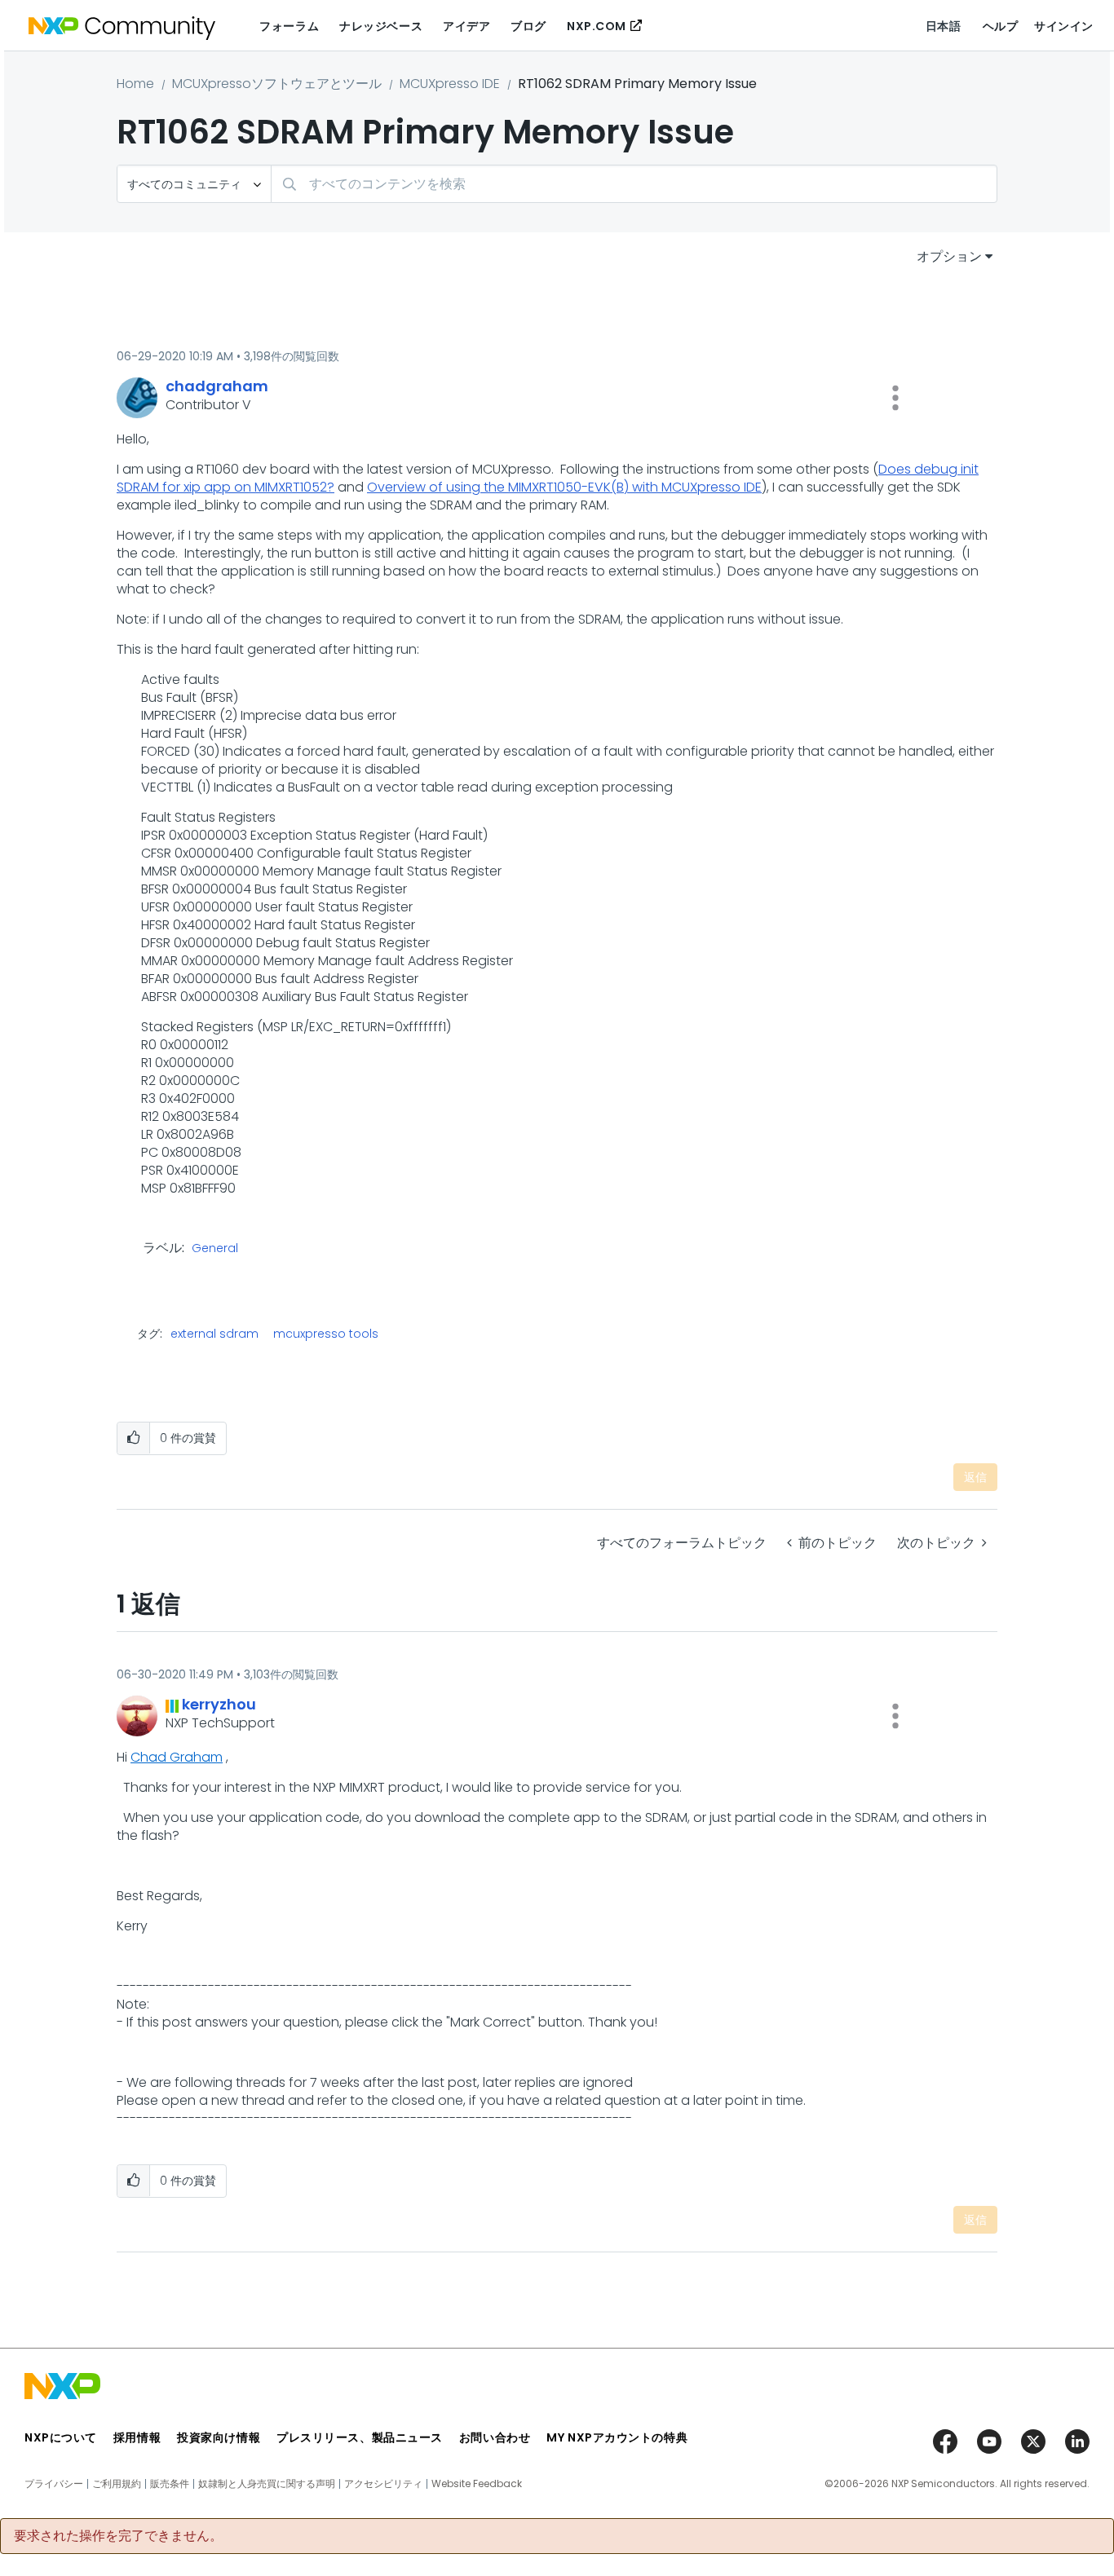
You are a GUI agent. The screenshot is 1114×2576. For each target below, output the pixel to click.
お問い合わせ (495, 2437)
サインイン (1064, 26)
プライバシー (54, 2484)
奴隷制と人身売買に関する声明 (267, 2484)
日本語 (944, 26)
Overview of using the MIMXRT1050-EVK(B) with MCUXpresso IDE (564, 487)
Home (135, 84)
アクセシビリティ (383, 2484)
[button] (895, 398)
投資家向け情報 (219, 2437)
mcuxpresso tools (326, 1334)
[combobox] (634, 184)
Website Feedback (477, 2484)
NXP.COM (597, 26)
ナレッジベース (381, 26)
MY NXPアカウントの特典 (617, 2437)
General (215, 1249)
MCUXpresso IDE (450, 84)
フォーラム (289, 26)
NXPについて (61, 2437)
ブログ (528, 26)
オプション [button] (949, 256)
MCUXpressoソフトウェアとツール (277, 84)
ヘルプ (1001, 26)
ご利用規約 (117, 2484)
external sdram (214, 1334)
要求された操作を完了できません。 (118, 2536)
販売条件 (170, 2484)
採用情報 (137, 2437)
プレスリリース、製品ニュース (360, 2437)
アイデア (466, 26)
